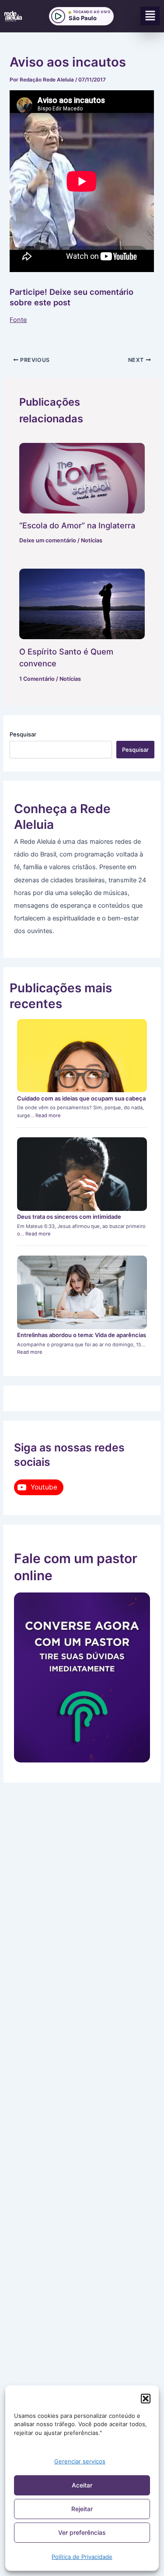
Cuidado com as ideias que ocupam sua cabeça (81, 1098)
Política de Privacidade (82, 2557)
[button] (146, 2399)
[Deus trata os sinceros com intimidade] (82, 1174)
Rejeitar (82, 2509)
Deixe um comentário (48, 540)
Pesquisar (23, 734)
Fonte (18, 320)
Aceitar (82, 2485)
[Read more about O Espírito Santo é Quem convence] (82, 604)
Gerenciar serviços (80, 2461)
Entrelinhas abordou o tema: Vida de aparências (82, 1335)
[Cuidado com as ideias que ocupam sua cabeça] (82, 1056)
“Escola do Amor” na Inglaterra (77, 525)
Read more (48, 1115)
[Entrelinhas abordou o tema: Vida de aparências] (82, 1292)
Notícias (92, 540)
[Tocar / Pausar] (58, 16)
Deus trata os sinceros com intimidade (69, 1217)
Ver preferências (82, 2532)
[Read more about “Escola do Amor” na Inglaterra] (82, 478)
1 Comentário (37, 679)
